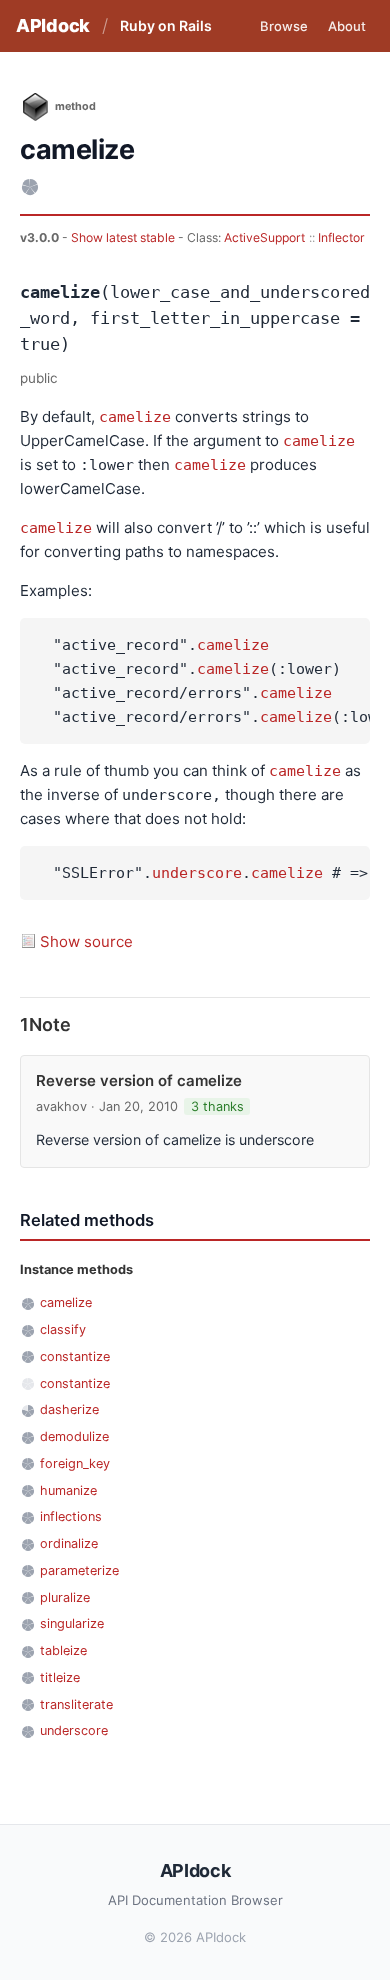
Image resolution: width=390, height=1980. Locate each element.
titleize (60, 1677)
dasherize (69, 1409)
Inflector (341, 237)
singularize (72, 1623)
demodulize (74, 1436)
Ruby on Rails (166, 25)
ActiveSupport (264, 237)
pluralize (65, 1597)
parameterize (79, 1570)
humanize (68, 1490)
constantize (75, 1356)
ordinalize (69, 1543)
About (347, 26)
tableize (63, 1650)
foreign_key (75, 1463)
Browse (284, 26)
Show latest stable (124, 237)
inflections (71, 1516)
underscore (197, 873)
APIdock (53, 25)
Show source (86, 941)
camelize (135, 417)
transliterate (76, 1704)
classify (63, 1329)
